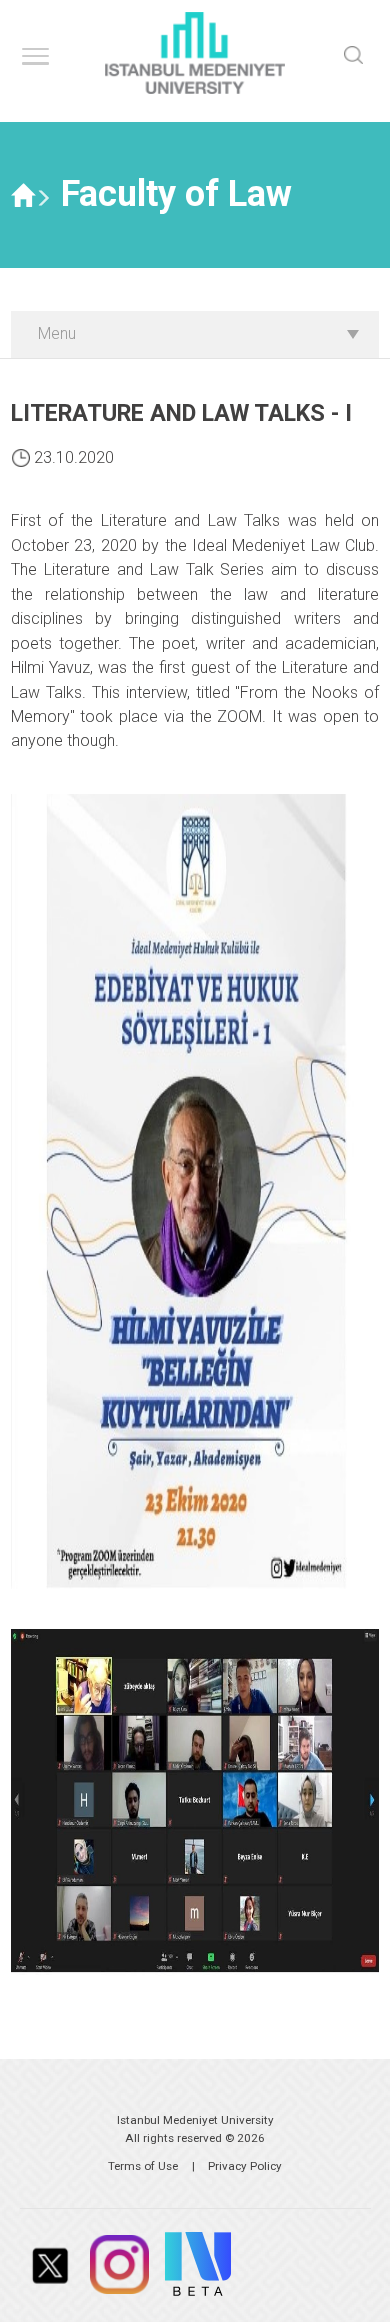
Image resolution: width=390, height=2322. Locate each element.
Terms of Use (143, 2166)
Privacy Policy (245, 2166)
